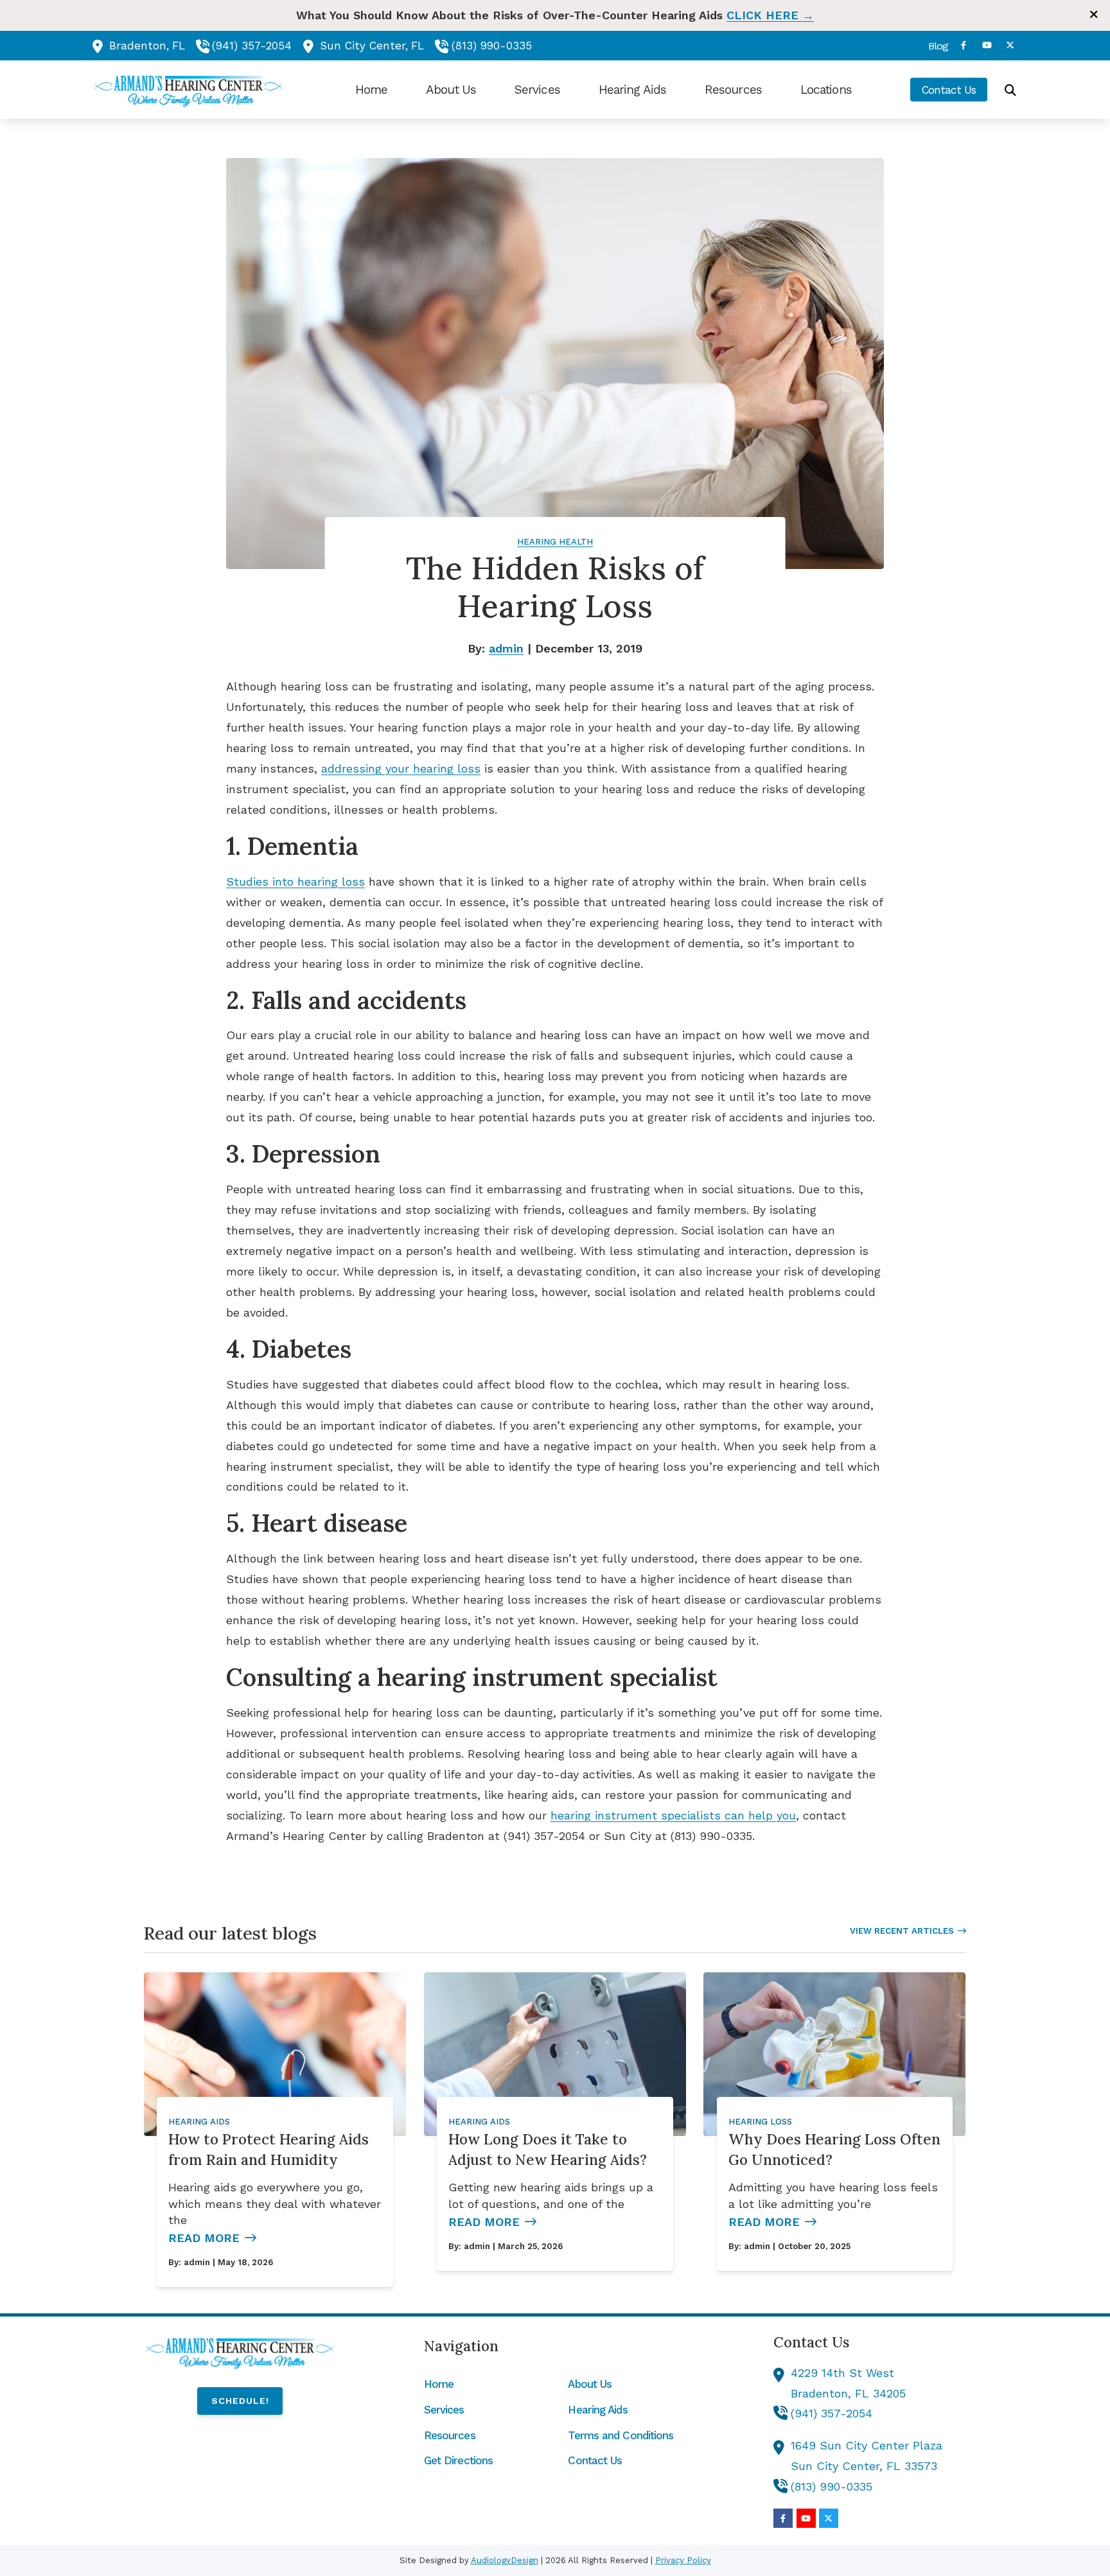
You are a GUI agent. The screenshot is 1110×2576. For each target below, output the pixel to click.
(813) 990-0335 (492, 46)
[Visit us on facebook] (964, 45)
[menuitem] (934, 46)
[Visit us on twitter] (1010, 45)
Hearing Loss (760, 2122)
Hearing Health (555, 542)
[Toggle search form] (1010, 90)
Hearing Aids (199, 2122)
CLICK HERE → (770, 15)
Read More (204, 2238)
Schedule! (240, 2401)
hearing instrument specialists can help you (673, 1815)
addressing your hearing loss (401, 768)
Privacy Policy (683, 2560)
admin (506, 648)
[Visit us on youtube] (987, 45)
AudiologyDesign (505, 2560)
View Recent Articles (902, 1931)
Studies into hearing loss (295, 881)
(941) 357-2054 (252, 46)
